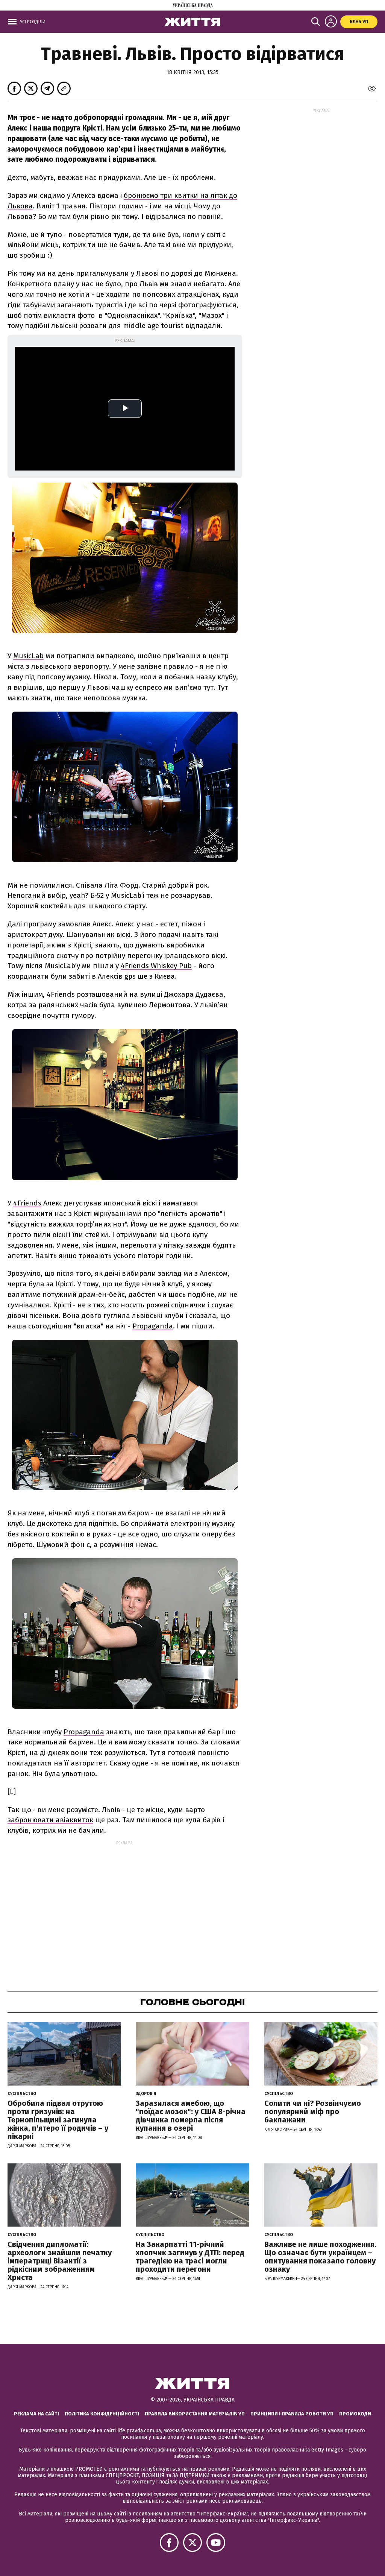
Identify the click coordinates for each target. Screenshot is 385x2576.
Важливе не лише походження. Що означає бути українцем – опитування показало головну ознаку (320, 2257)
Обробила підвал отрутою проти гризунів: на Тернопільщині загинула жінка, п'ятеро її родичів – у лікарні (58, 2120)
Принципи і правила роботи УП (292, 2414)
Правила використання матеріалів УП (195, 2414)
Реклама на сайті (36, 2414)
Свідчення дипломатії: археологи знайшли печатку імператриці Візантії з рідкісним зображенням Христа (60, 2261)
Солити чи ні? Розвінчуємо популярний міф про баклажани (313, 2112)
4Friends (27, 1203)
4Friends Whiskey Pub (156, 966)
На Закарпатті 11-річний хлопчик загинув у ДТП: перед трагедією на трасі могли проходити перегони (190, 2257)
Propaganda (153, 1326)
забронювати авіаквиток (50, 1820)
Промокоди (355, 2414)
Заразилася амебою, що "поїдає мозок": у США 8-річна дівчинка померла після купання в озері (191, 2116)
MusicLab (28, 656)
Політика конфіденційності (102, 2414)
